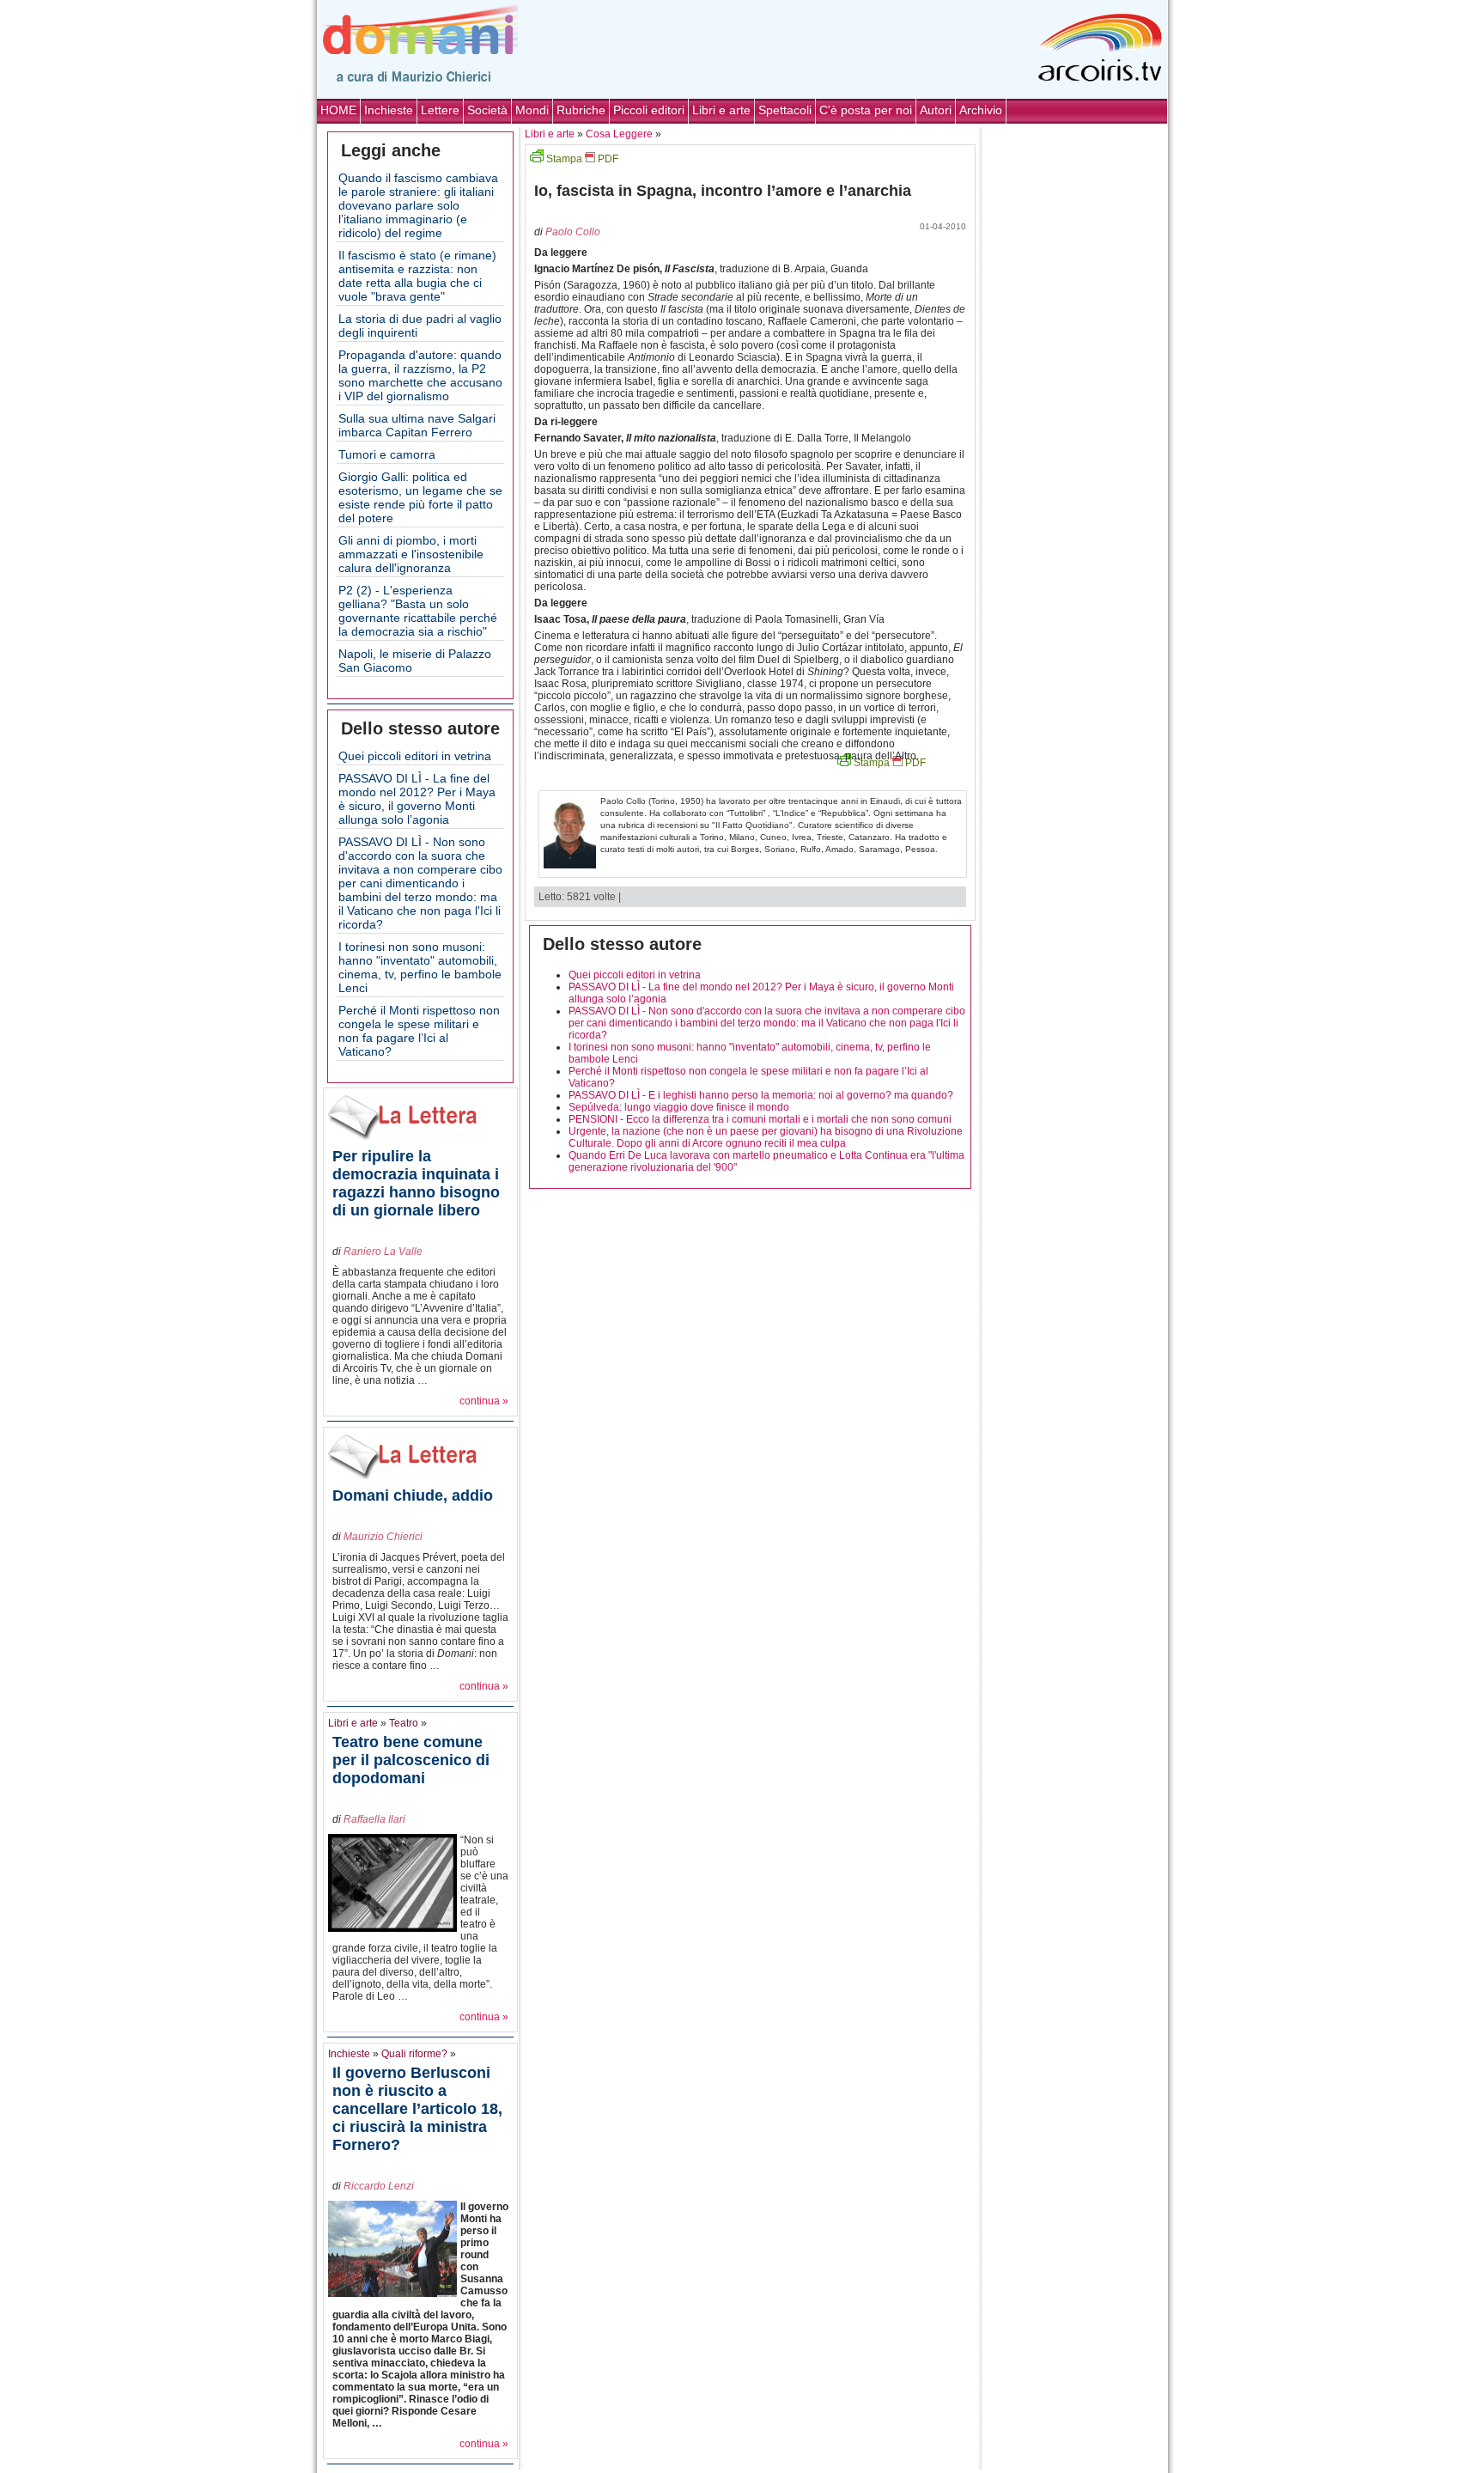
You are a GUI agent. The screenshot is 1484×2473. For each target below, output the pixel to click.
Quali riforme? (414, 2054)
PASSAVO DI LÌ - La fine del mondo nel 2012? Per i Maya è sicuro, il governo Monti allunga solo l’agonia (417, 799)
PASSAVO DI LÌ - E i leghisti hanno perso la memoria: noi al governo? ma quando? (761, 1095)
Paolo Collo (573, 232)
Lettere (440, 110)
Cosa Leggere (619, 134)
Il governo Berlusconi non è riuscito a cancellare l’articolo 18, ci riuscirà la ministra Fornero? (417, 2109)
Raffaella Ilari (374, 1819)
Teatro (404, 1723)
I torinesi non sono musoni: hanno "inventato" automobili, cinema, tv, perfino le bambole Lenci (420, 967)
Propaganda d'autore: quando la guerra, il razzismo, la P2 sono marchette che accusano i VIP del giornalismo (420, 375)
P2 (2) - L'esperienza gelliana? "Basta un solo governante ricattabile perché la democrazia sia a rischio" (418, 611)
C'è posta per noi (866, 110)
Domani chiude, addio (413, 1495)
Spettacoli (785, 110)
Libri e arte (721, 110)
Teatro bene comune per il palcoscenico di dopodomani (411, 1760)
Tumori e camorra (387, 454)
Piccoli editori (649, 110)
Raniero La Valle (383, 1252)
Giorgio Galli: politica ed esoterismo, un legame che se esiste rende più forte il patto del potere (420, 497)
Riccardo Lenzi (379, 2186)
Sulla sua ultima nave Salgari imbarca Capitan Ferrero (417, 425)
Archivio (981, 110)
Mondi (532, 110)
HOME (338, 110)
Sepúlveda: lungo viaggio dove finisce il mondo (679, 1107)
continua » (484, 1401)
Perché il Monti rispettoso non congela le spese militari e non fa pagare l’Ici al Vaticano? (419, 1031)
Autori (936, 110)
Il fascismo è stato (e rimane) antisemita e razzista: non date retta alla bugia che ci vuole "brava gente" (417, 276)
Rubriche (581, 110)
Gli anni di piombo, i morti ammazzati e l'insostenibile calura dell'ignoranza (411, 554)
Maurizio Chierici (383, 1537)
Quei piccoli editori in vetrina (415, 756)
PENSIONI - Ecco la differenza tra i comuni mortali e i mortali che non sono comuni (760, 1119)
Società (487, 110)
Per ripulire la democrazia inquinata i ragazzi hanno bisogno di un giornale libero (416, 1183)
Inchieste (389, 110)
